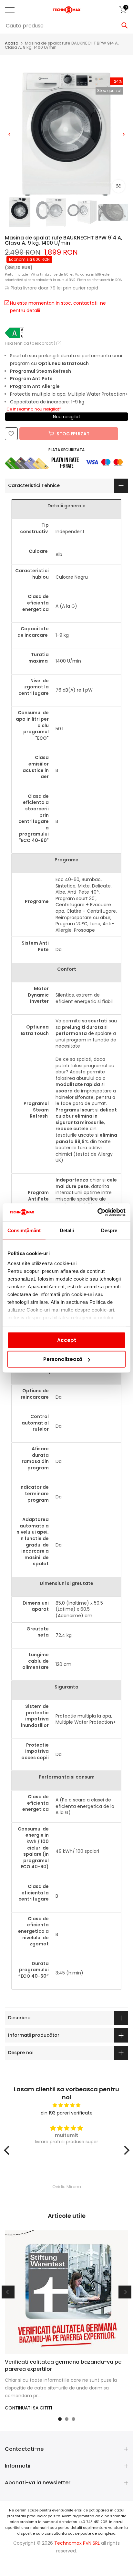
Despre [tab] (109, 1230)
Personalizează (63, 1359)
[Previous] (10, 134)
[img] (67, 2105)
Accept (67, 1340)
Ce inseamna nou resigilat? (34, 409)
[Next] (123, 134)
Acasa (12, 43)
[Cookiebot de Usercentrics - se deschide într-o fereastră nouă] (97, 1212)
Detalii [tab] (67, 1230)
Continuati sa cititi (28, 2408)
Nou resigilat (67, 417)
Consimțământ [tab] (24, 1230)
